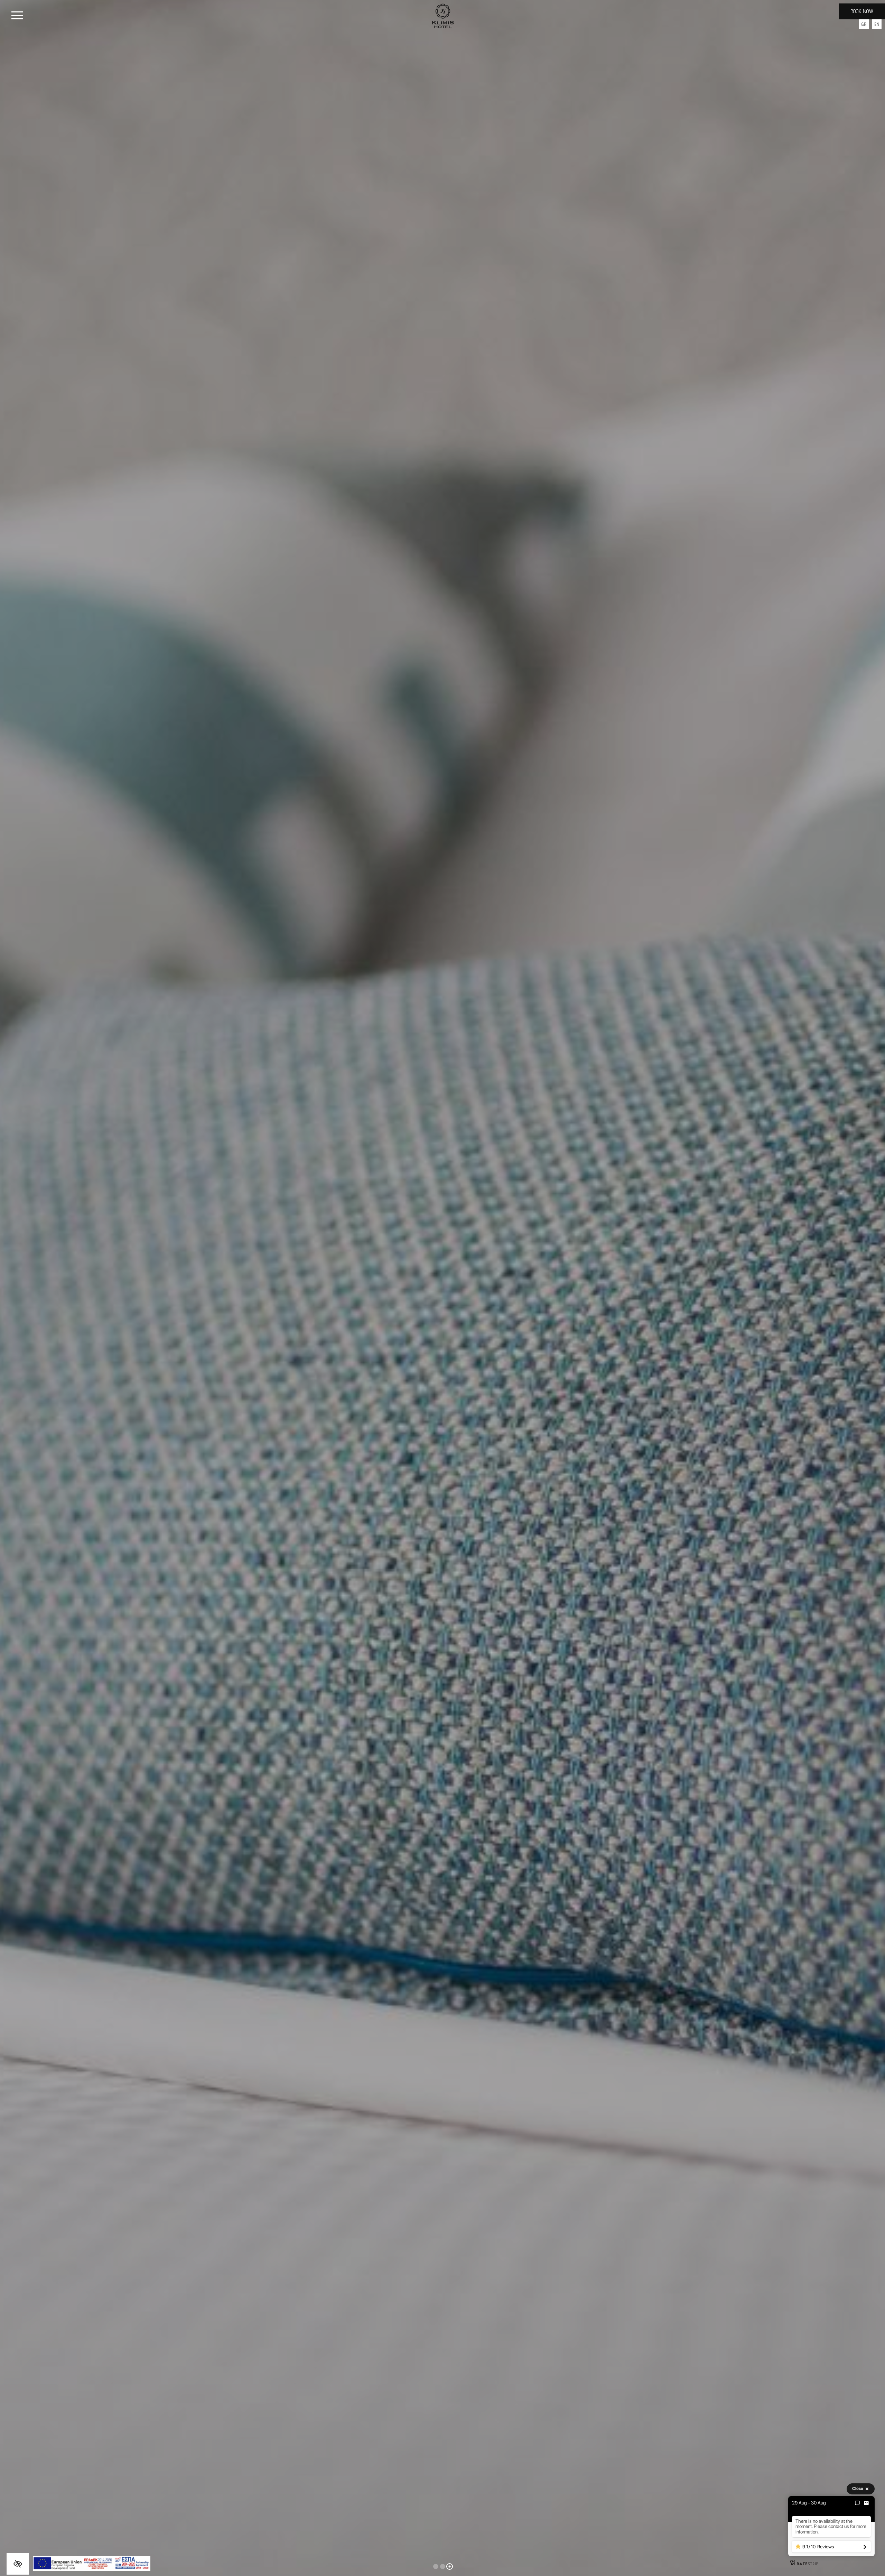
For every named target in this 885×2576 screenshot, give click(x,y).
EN (877, 24)
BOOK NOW (862, 11)
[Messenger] (857, 2503)
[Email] (866, 2503)
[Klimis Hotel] (443, 15)
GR (864, 24)
